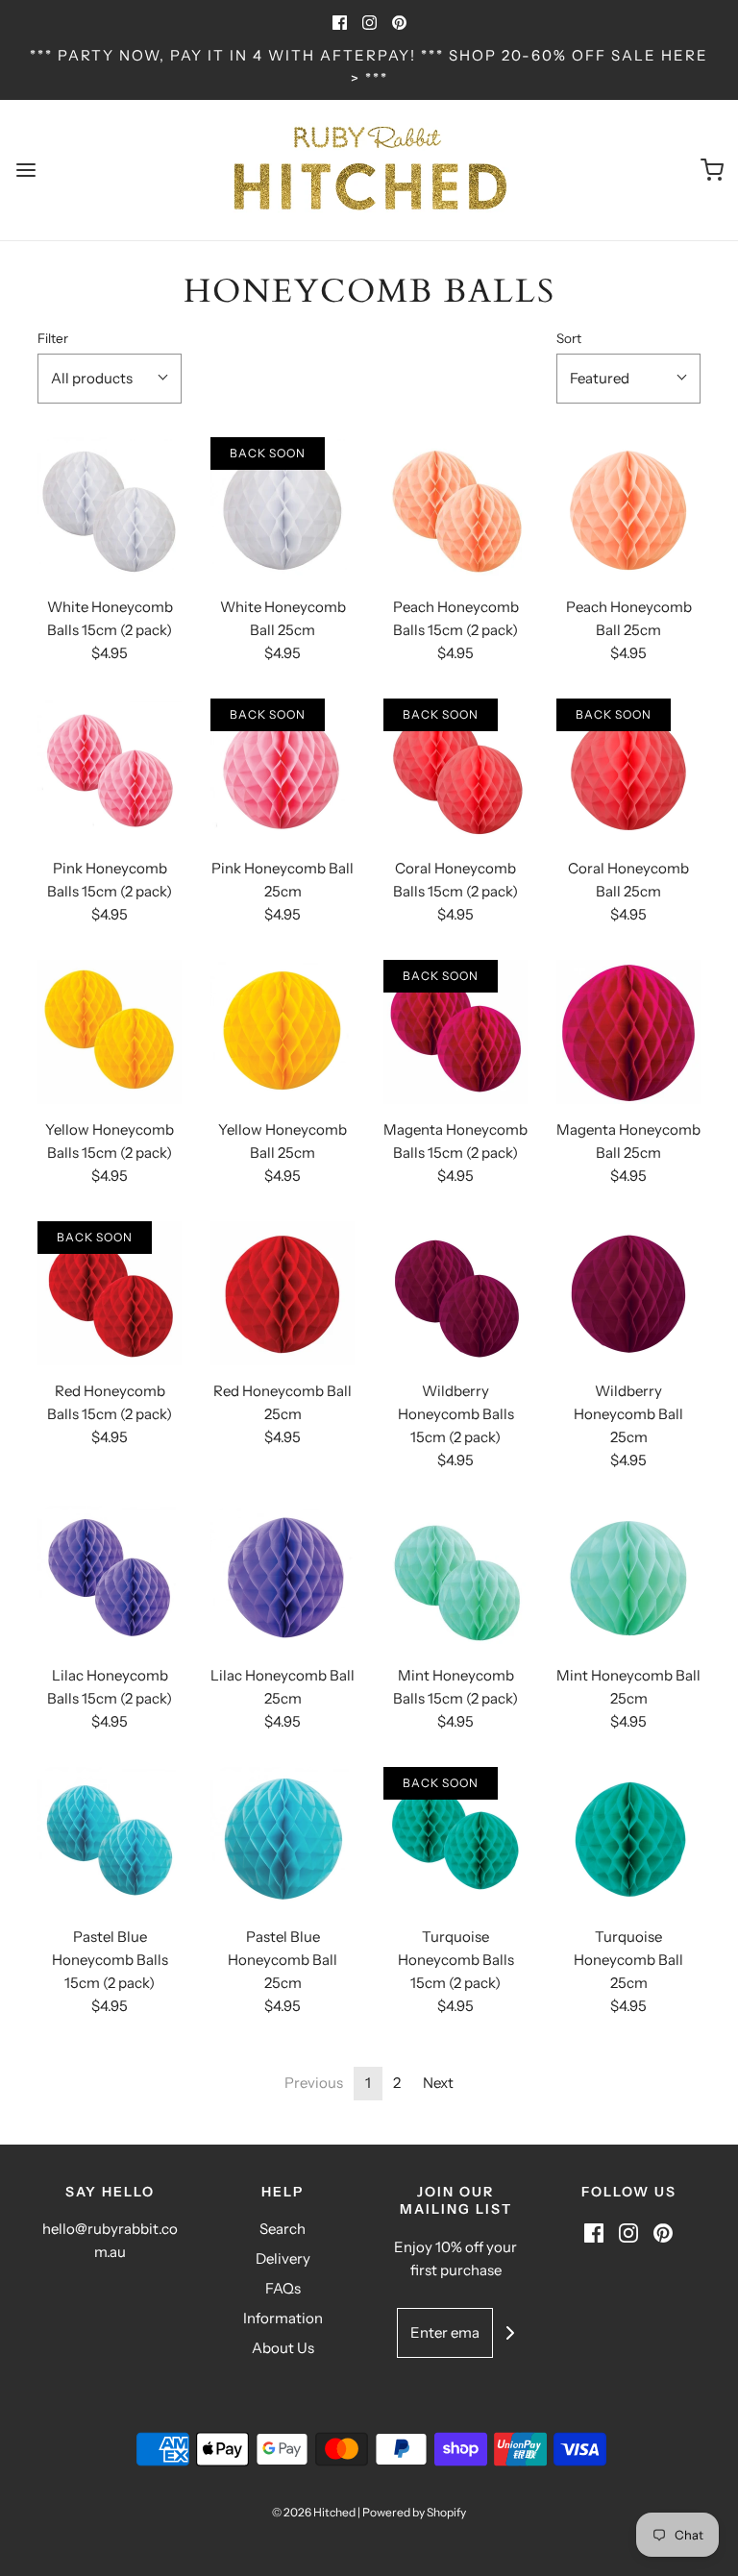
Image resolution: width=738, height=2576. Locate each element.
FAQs (283, 2288)
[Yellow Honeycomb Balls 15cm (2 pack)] (110, 1032)
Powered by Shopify (414, 2512)
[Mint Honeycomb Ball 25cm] (628, 1578)
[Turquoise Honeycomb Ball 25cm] (628, 1839)
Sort (569, 338)
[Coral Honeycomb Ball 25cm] (628, 771)
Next (438, 2083)
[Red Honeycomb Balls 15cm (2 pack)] (110, 1293)
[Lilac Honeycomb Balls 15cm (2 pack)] (110, 1578)
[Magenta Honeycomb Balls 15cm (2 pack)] (455, 1032)
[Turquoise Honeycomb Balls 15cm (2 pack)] (455, 1839)
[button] (110, 379)
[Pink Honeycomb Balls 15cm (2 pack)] (110, 771)
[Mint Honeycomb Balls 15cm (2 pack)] (455, 1578)
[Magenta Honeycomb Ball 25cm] (628, 1032)
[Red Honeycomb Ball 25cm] (283, 1293)
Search (283, 2229)
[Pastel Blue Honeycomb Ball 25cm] (283, 1839)
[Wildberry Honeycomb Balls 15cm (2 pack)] (455, 1293)
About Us (283, 2348)
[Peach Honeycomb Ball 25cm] (628, 509)
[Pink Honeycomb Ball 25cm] (283, 771)
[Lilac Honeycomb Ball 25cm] (283, 1578)
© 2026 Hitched (314, 2512)
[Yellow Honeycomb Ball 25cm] (283, 1032)
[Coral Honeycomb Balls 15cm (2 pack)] (455, 771)
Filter (53, 338)
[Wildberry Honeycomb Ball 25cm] (628, 1293)
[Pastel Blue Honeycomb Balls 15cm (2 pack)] (110, 1839)
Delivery (283, 2258)
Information (283, 2318)
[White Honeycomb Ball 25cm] (283, 509)
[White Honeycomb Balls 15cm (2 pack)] (110, 509)
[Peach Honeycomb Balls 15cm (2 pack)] (455, 509)
